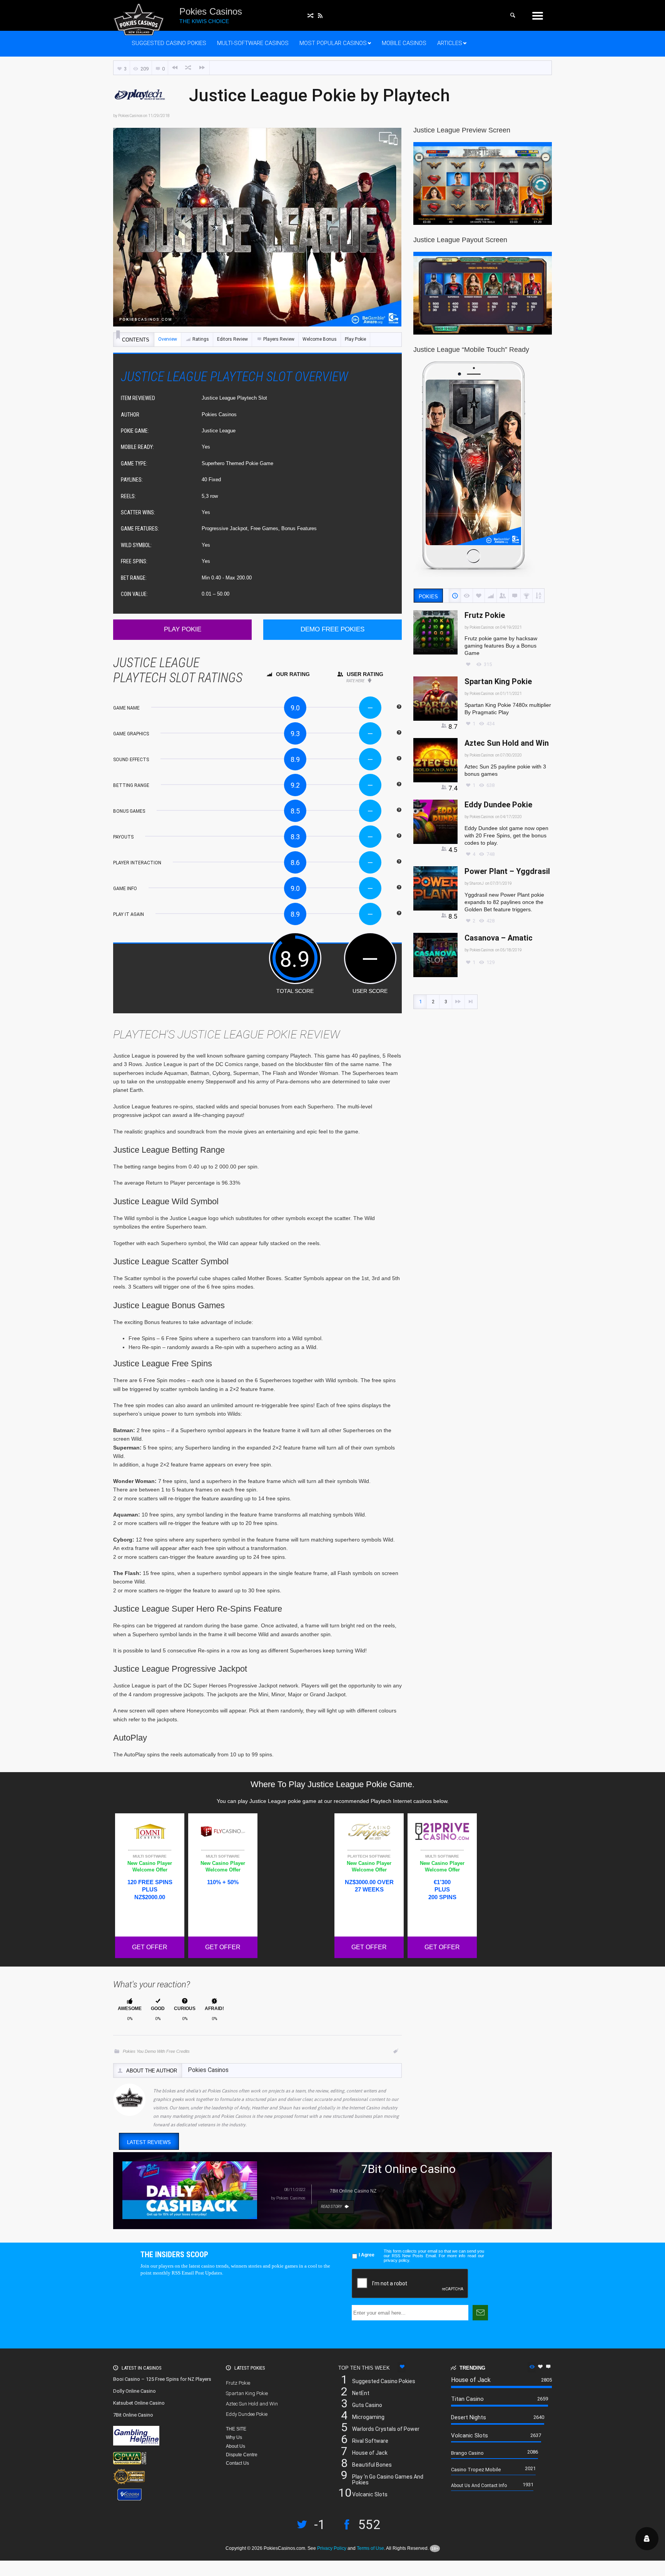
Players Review (279, 339)
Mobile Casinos (404, 43)
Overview (168, 339)
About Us (236, 2446)
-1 (320, 2526)
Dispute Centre (242, 2455)
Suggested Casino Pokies (169, 43)
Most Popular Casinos (333, 43)
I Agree (367, 2255)
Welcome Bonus (320, 339)
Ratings (201, 339)
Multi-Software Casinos (253, 43)
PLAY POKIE (183, 629)
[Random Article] (189, 68)
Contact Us (237, 2463)
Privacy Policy (332, 2548)
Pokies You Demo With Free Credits (156, 2051)
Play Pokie (355, 339)
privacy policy (396, 2260)
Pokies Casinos (130, 116)
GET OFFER (150, 1947)
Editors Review (232, 339)
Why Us (234, 2437)
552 (369, 2526)
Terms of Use (370, 2548)
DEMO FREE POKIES (332, 629)
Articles (450, 43)
